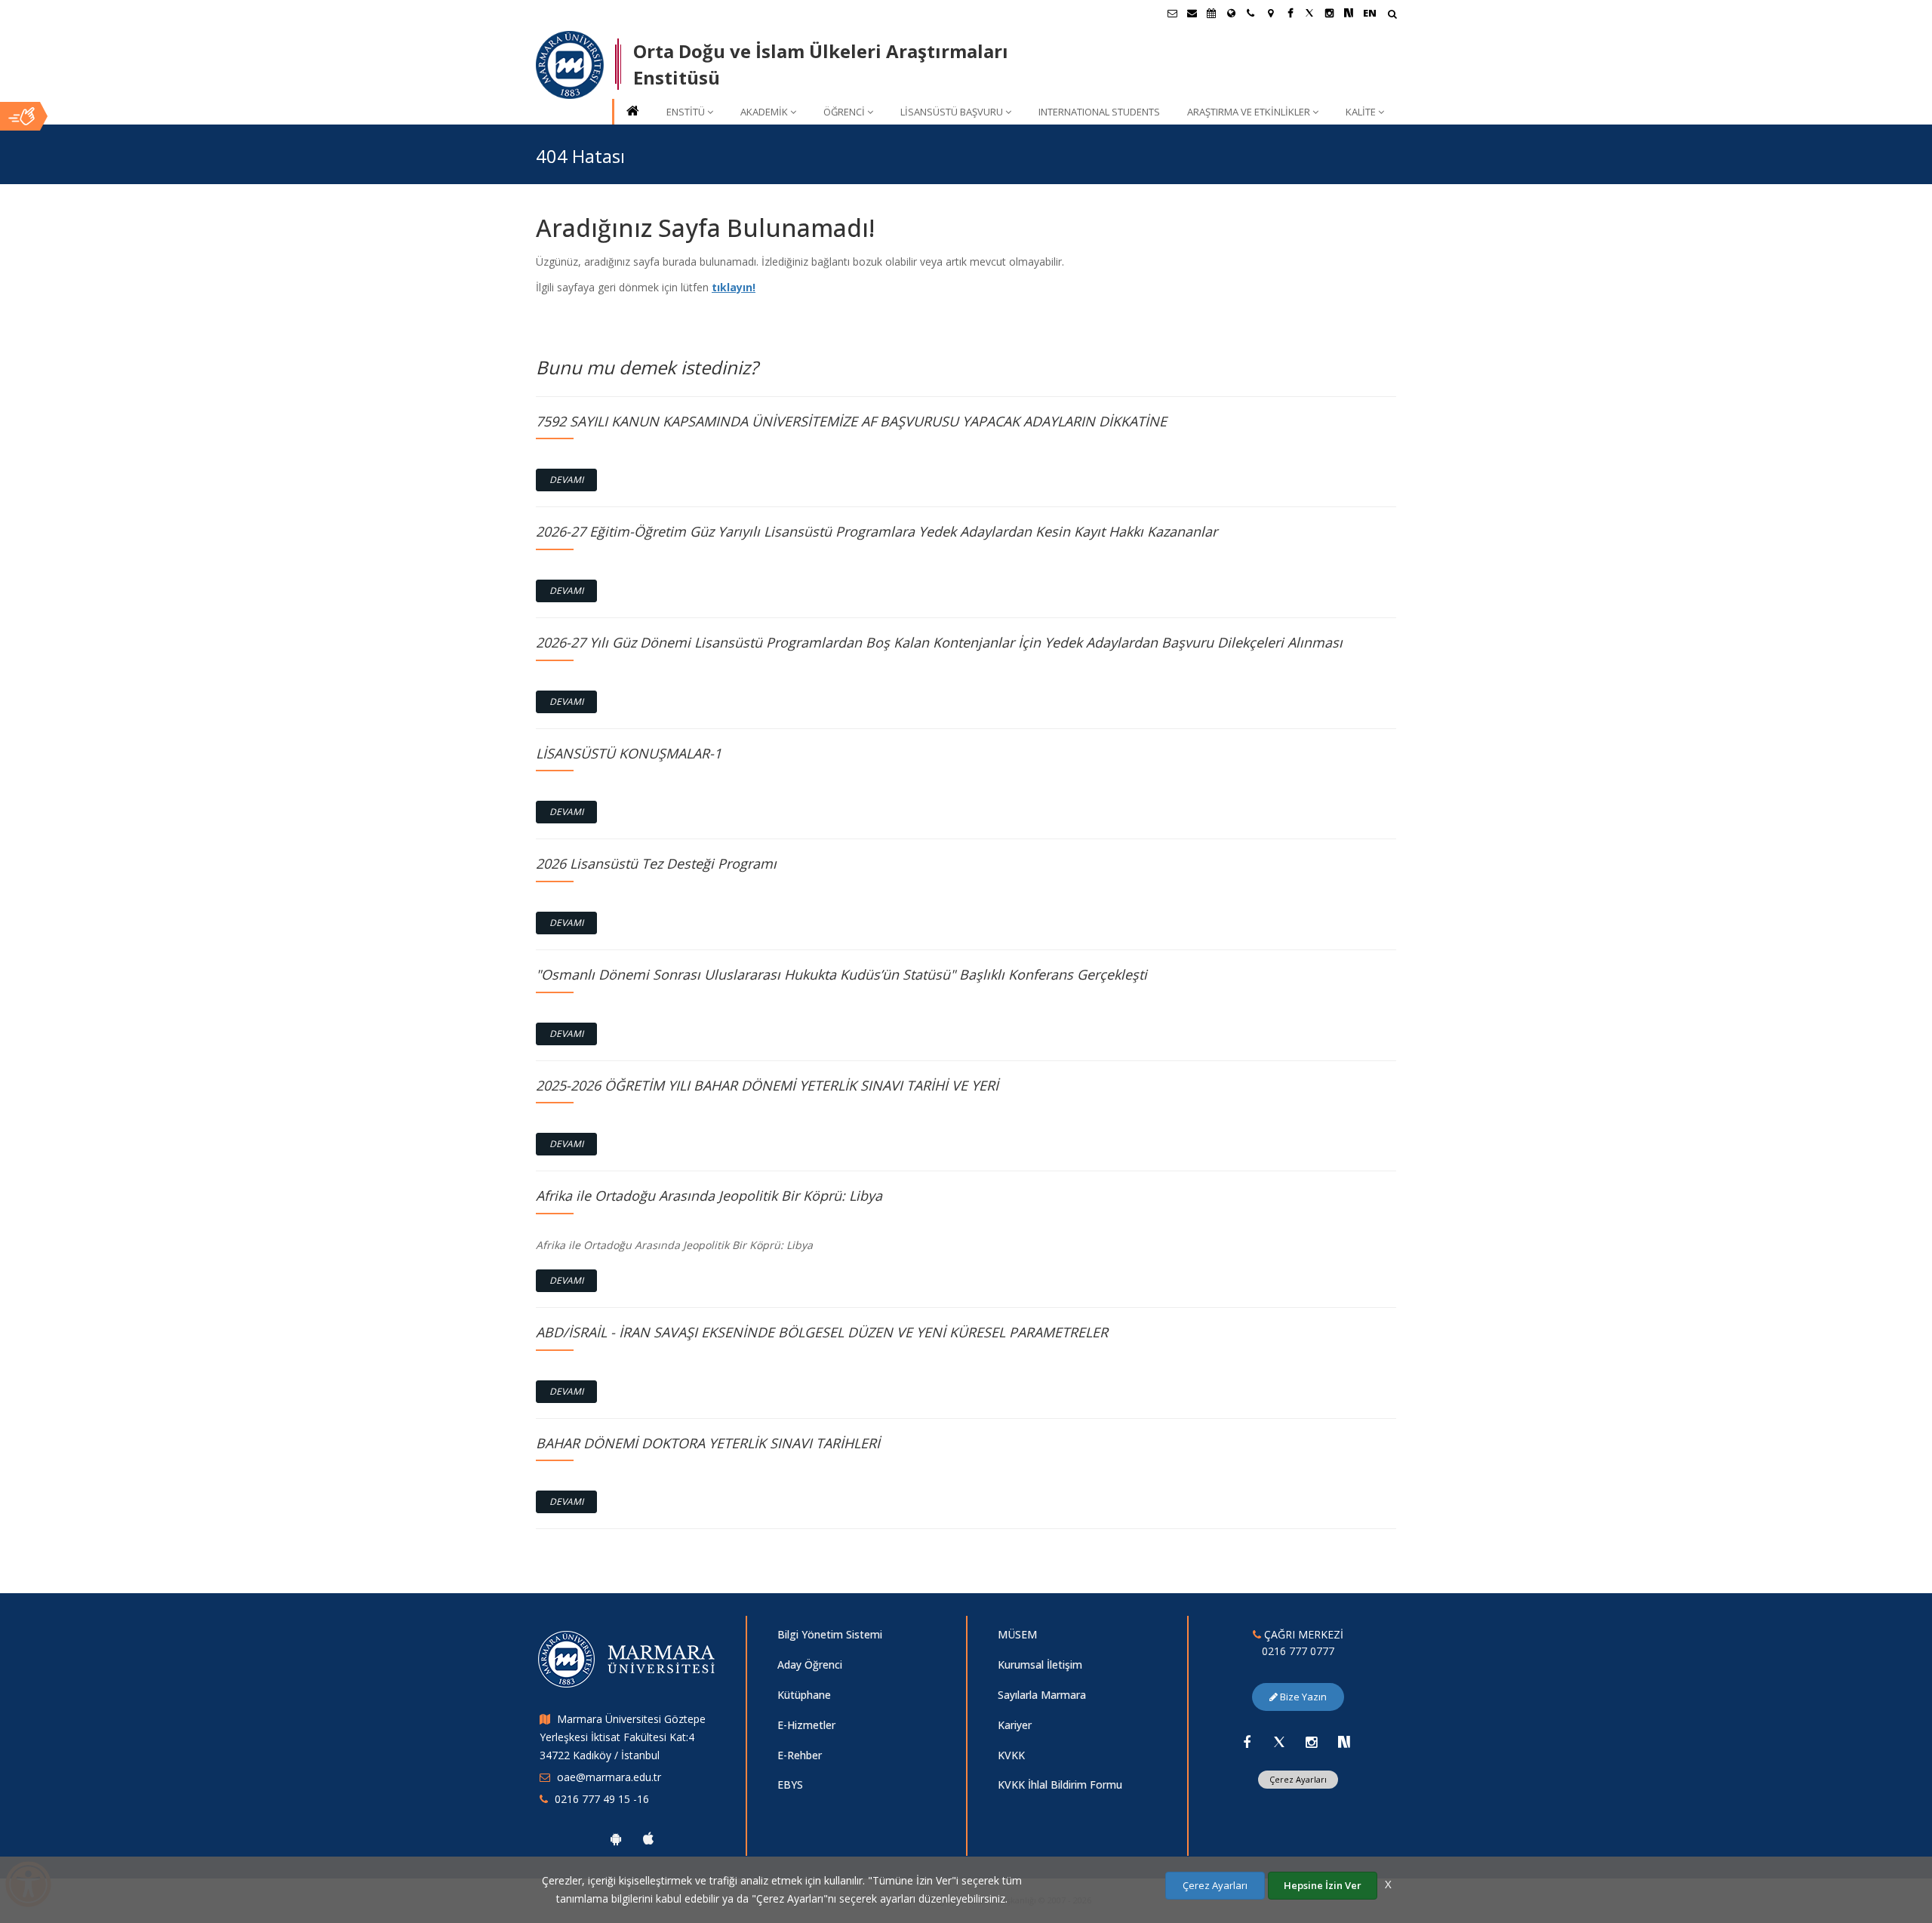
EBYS (790, 1785)
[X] (1279, 1742)
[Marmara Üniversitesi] (570, 65)
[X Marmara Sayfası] (1309, 13)
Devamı (566, 480)
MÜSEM (1017, 1634)
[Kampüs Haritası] (1270, 13)
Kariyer (1015, 1725)
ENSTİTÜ (686, 112)
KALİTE (1361, 112)
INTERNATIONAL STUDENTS (1099, 112)
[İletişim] (1251, 13)
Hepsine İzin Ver (1323, 1885)
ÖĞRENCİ (844, 112)
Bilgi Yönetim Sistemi (830, 1634)
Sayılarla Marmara (1042, 1695)
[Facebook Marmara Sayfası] (1290, 13)
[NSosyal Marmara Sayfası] (1349, 13)
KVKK (1011, 1755)
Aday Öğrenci (810, 1665)
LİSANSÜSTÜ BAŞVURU (952, 112)
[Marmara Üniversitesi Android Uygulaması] (616, 1838)
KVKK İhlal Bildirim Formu (1060, 1785)
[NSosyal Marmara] (1344, 1742)
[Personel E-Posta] (1192, 13)
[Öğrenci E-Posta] (1172, 13)
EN (1370, 13)
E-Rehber (800, 1755)
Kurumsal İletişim (1040, 1665)
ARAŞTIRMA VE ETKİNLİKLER (1249, 112)
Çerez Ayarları (1298, 1779)
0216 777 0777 (1298, 1651)
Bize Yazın (1302, 1697)
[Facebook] (1247, 1742)
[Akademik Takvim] (1211, 13)
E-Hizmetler (806, 1725)
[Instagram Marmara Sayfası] (1329, 13)
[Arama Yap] (1392, 15)
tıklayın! (734, 287)
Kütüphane (804, 1695)
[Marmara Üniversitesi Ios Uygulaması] (648, 1838)
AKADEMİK (764, 112)
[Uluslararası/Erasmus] (1231, 13)
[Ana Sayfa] (632, 112)
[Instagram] (1312, 1742)
